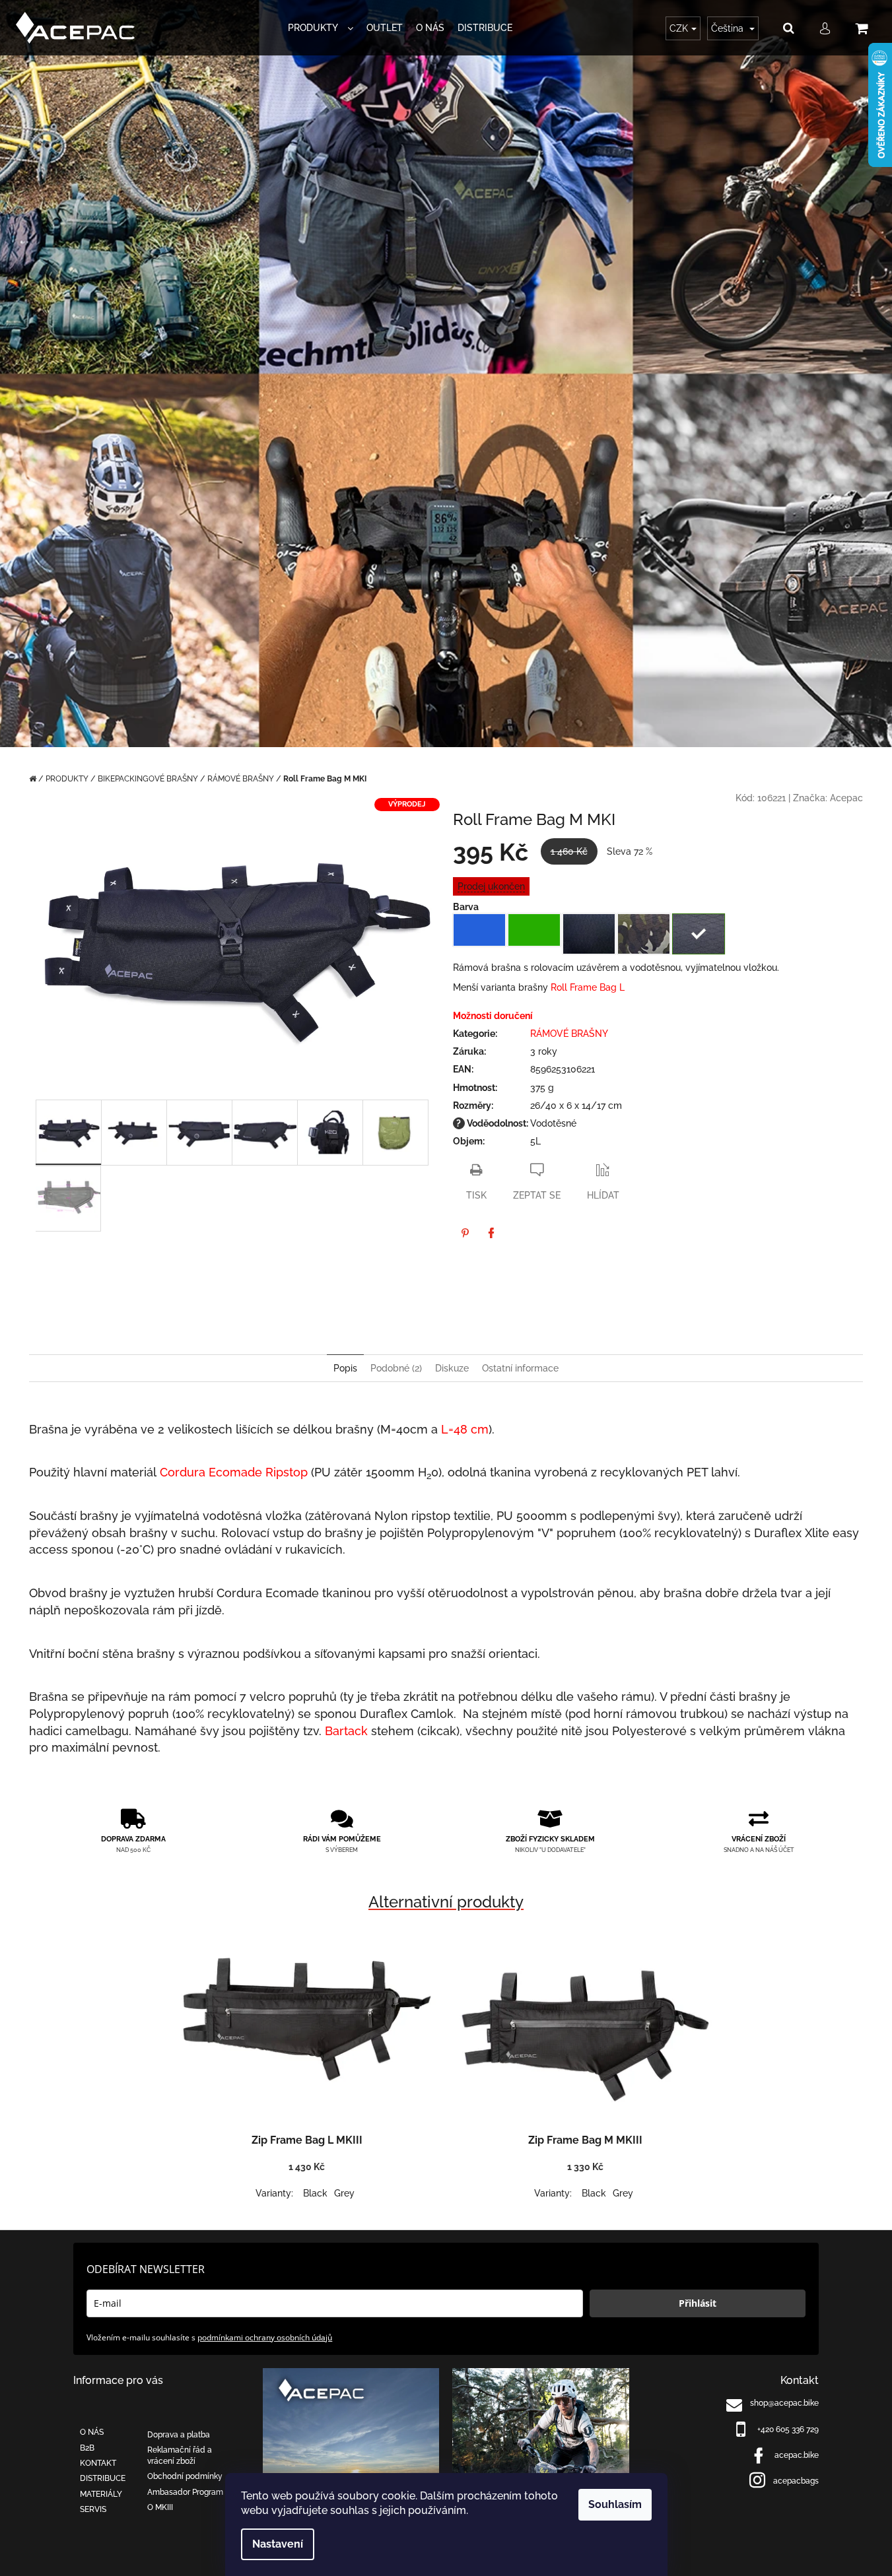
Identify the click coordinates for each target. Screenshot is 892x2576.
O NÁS (92, 2432)
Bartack (346, 1731)
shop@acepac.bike (784, 2403)
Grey (344, 2193)
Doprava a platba (179, 2435)
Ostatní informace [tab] (520, 1368)
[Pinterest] (465, 1233)
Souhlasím (615, 2504)
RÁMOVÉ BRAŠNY (569, 1034)
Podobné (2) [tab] (396, 1368)
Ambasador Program (185, 2492)
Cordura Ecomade (211, 1472)
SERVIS (93, 2509)
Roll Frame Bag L (588, 987)
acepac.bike (797, 2455)
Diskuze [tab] (452, 1368)
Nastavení (278, 2544)
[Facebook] (491, 1233)
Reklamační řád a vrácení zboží (180, 2456)
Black (315, 2193)
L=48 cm (465, 1429)
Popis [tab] (345, 1368)
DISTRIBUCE (103, 2478)
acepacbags (796, 2481)
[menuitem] (321, 28)
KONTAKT (98, 2463)
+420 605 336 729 (788, 2429)
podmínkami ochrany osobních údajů (265, 2337)
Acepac (846, 798)
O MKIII (160, 2507)
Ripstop (287, 1472)
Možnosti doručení (493, 1016)
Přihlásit (698, 2303)
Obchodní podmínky (185, 2476)
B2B (87, 2448)
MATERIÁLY (101, 2494)
